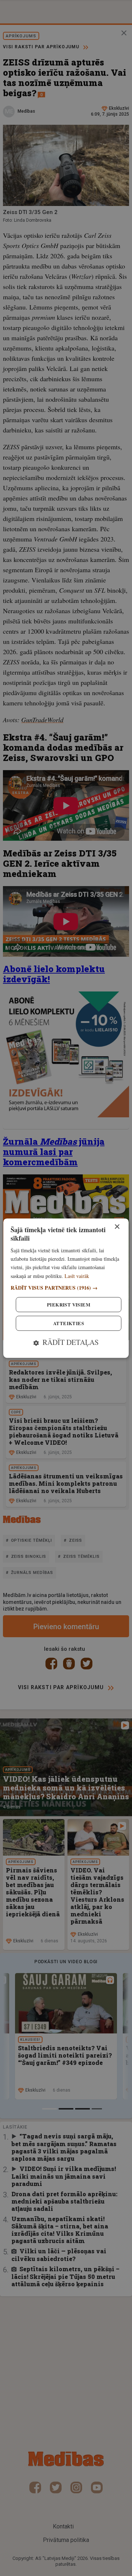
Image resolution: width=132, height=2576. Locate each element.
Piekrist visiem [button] (69, 1304)
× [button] (117, 1227)
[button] (66, 1288)
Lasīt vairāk (77, 1276)
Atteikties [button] (69, 1323)
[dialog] (66, 1288)
